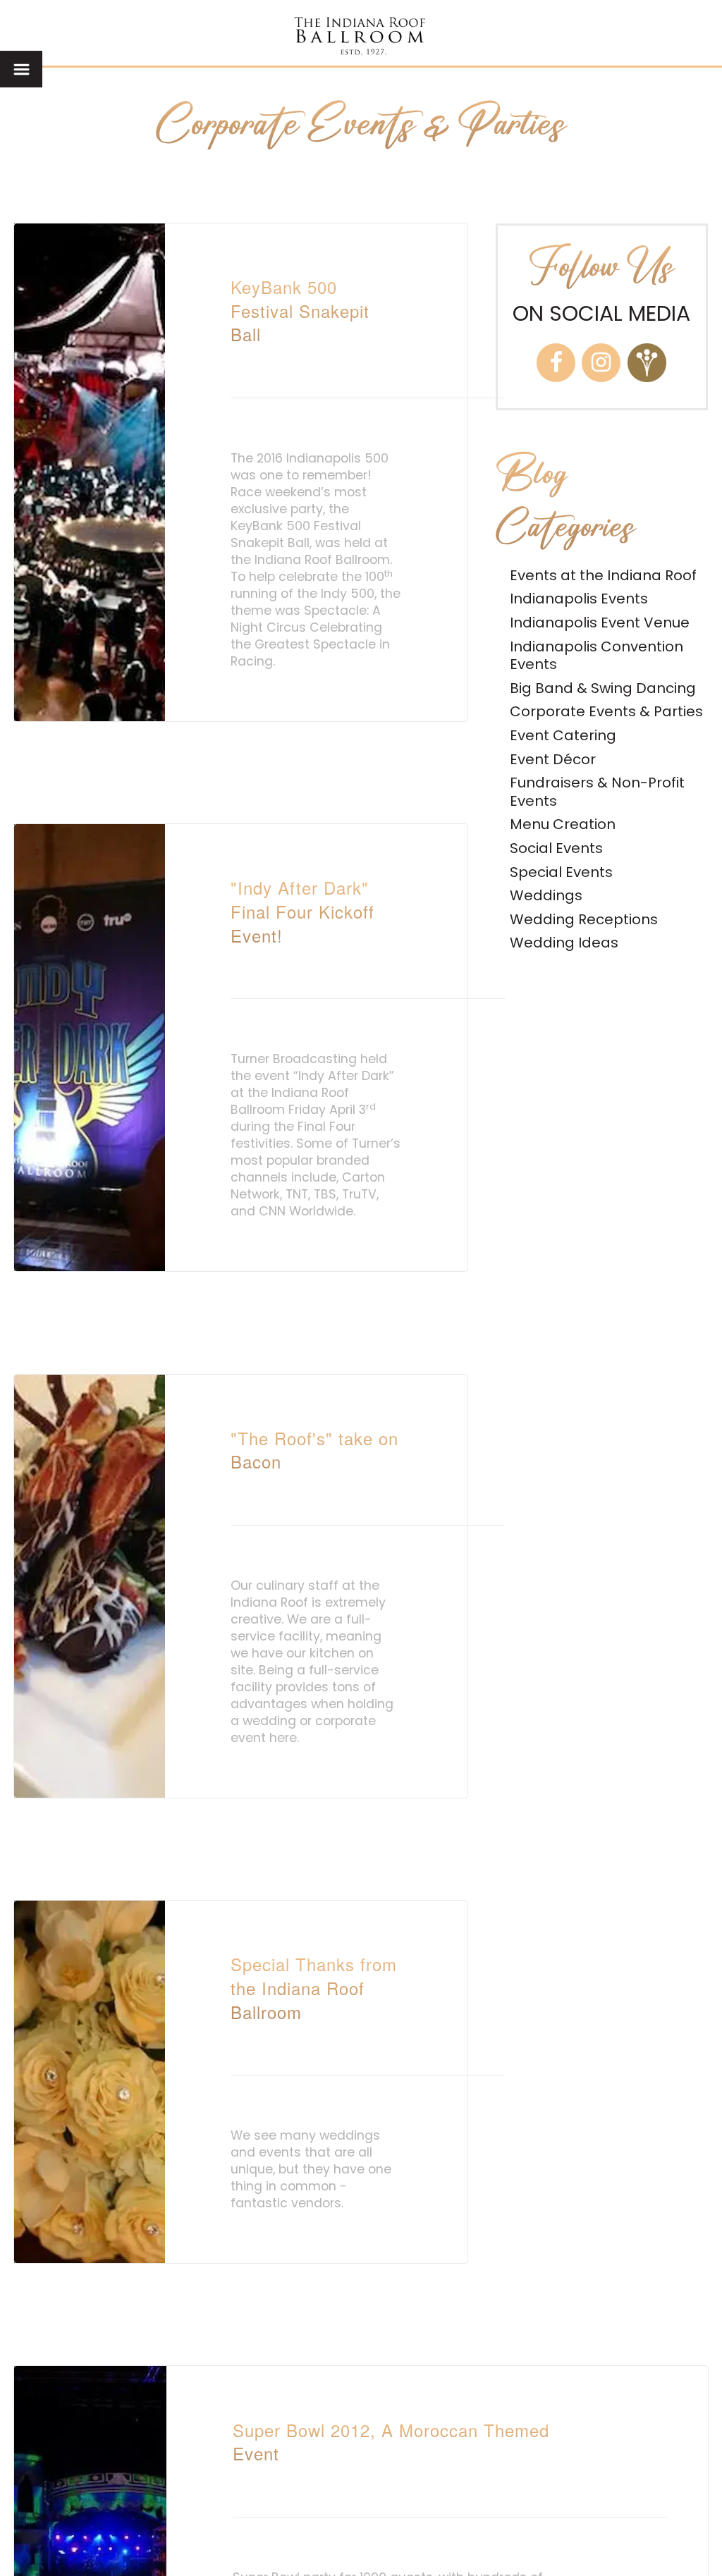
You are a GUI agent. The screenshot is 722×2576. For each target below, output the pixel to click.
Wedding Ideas (564, 943)
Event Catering (563, 735)
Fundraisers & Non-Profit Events (597, 792)
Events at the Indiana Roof (603, 575)
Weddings (546, 895)
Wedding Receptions (584, 919)
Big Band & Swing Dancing (603, 688)
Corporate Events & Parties (606, 711)
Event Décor (553, 759)
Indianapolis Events (579, 599)
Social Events (556, 848)
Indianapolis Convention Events (596, 656)
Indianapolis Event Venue (600, 622)
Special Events (561, 872)
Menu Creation (563, 824)
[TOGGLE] (21, 69)
